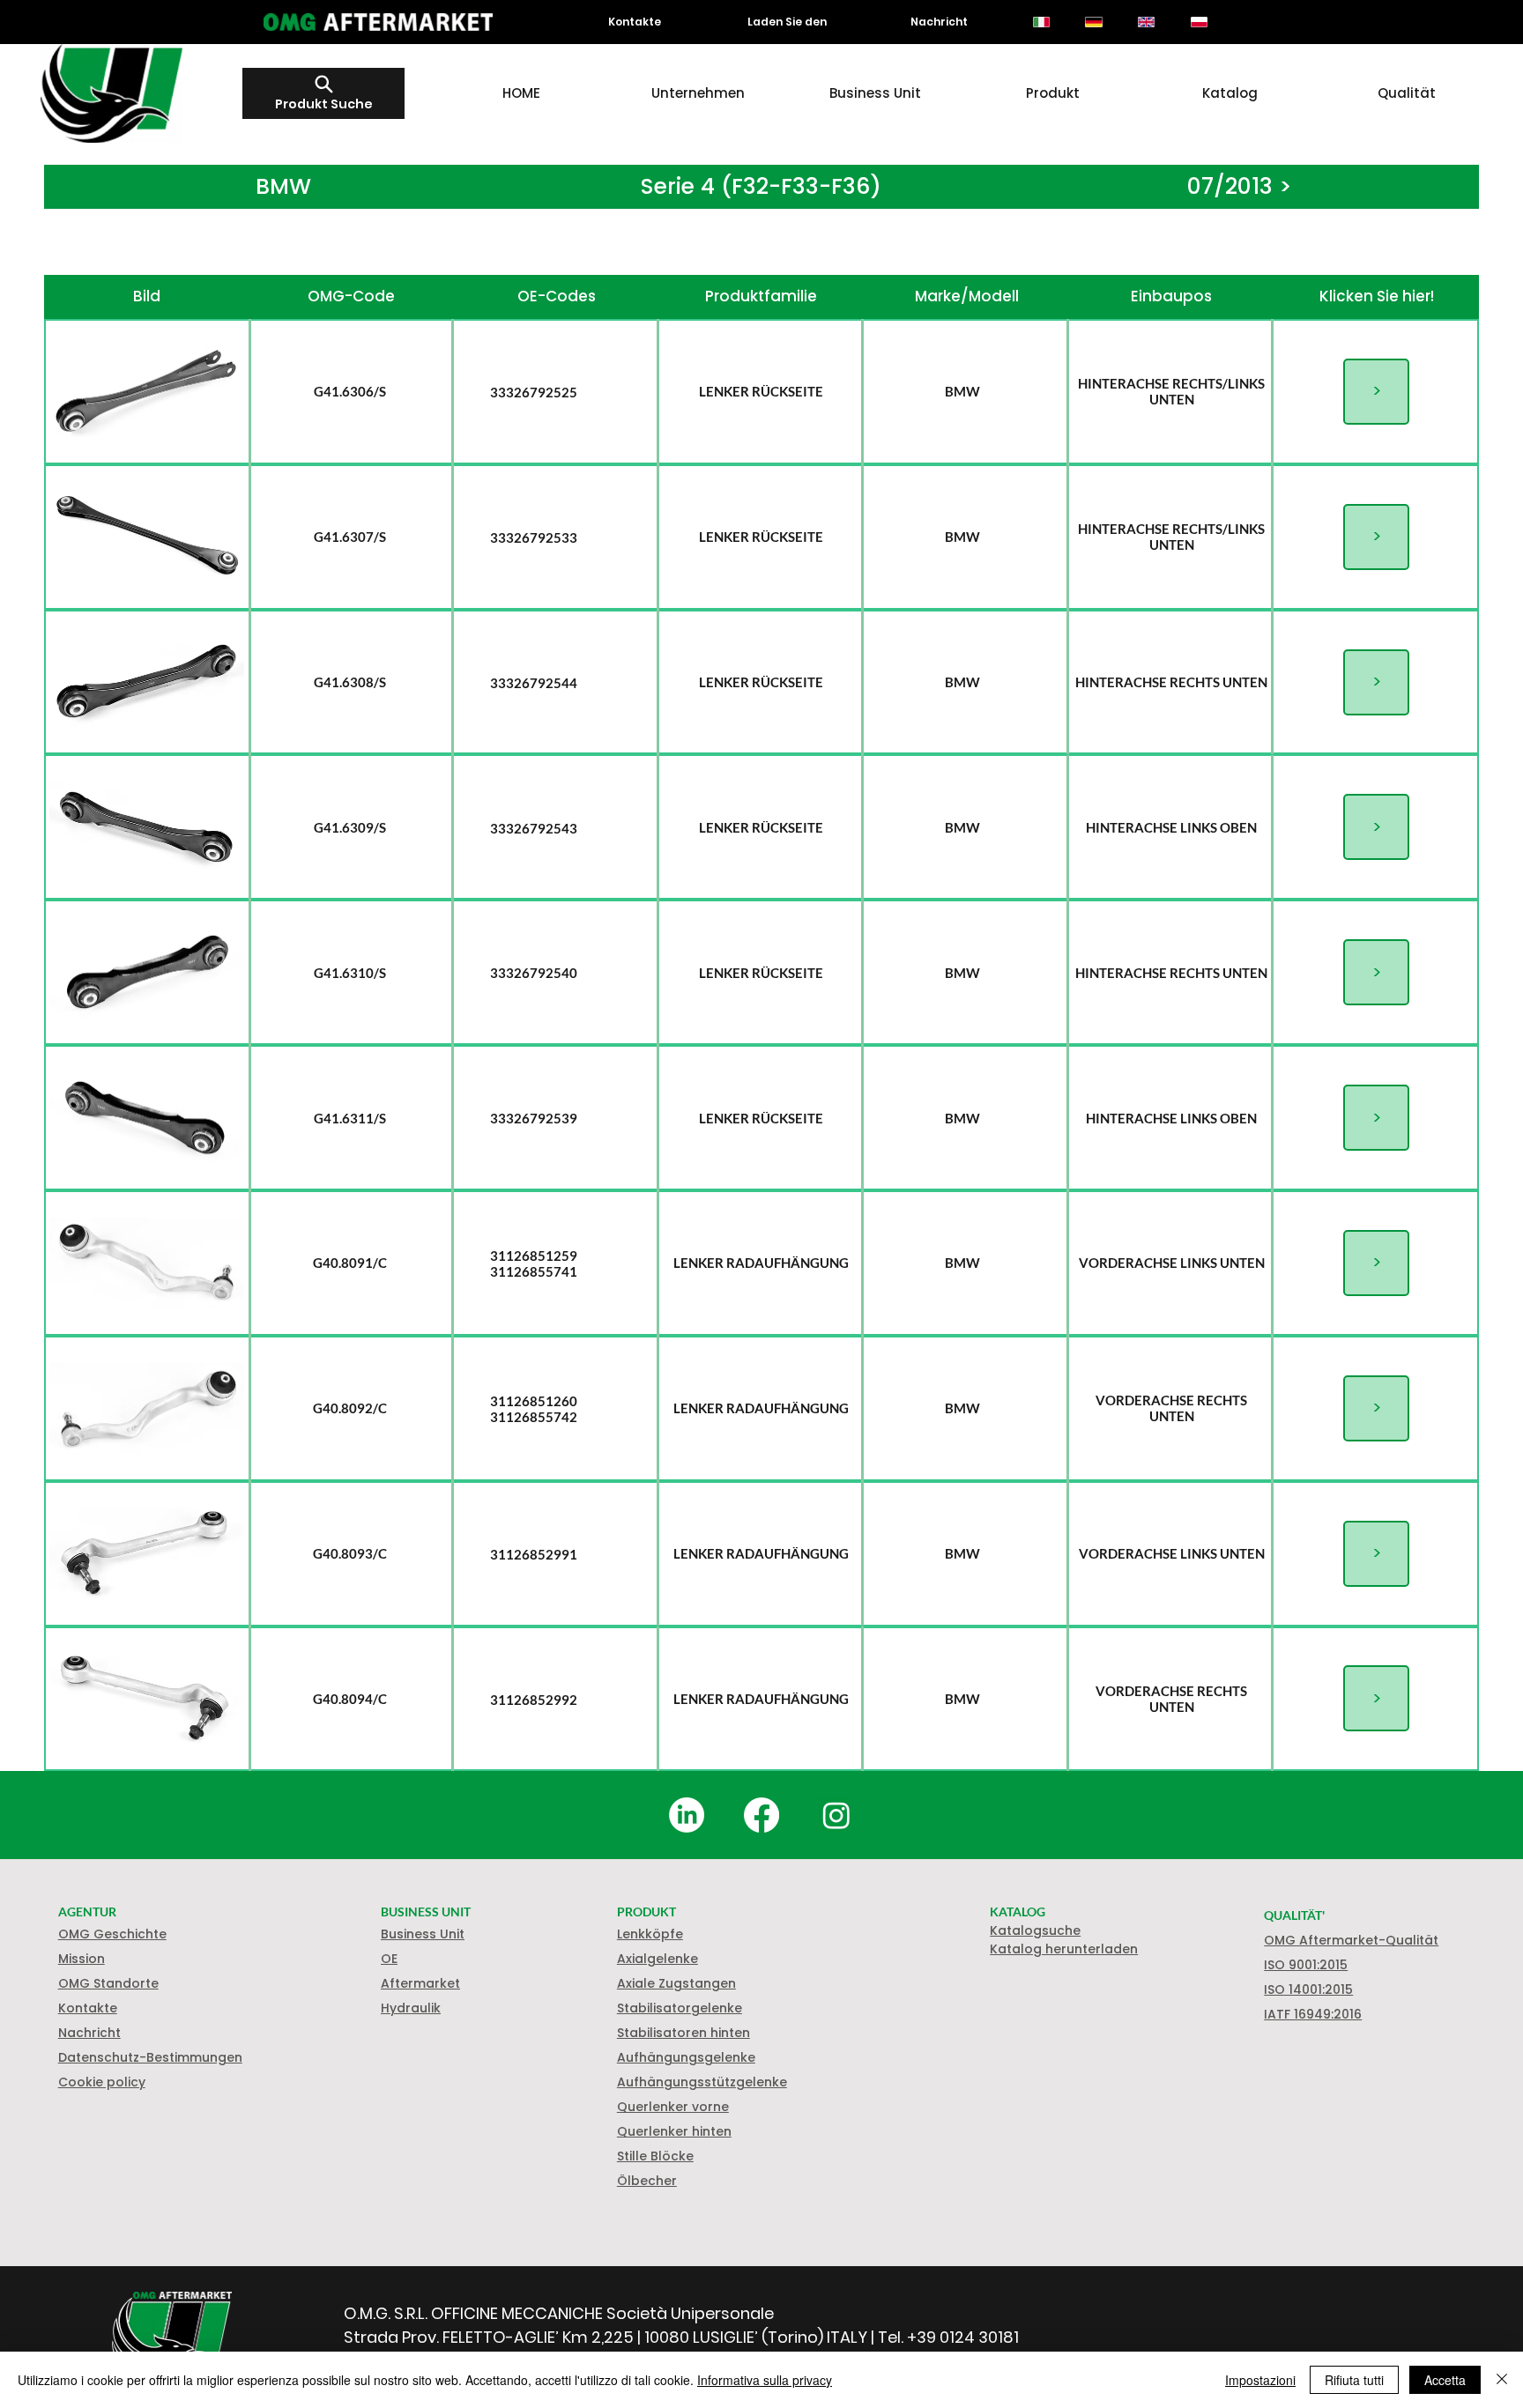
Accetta (1445, 2380)
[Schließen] (1502, 2380)
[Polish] (1199, 22)
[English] (1146, 22)
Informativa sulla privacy (765, 2380)
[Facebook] (761, 1815)
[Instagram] (836, 1815)
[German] (1094, 22)
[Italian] (1041, 22)
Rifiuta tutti (1354, 2380)
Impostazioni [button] (1260, 2380)
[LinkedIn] (687, 1815)
